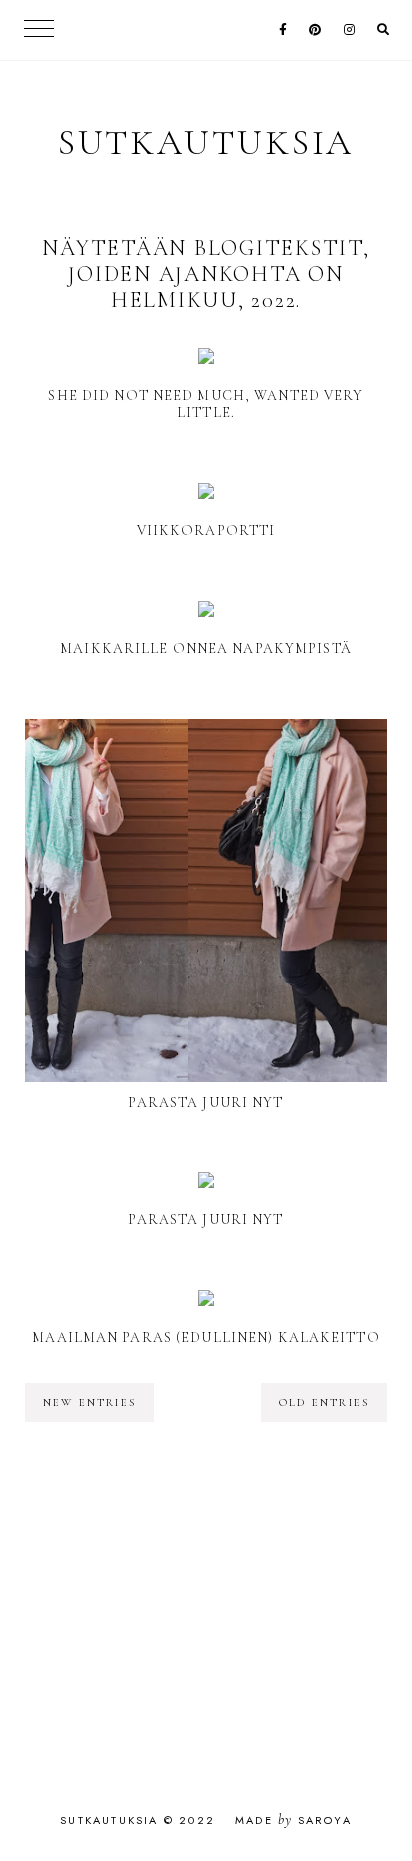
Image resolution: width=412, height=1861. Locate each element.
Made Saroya (293, 1820)
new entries (89, 1402)
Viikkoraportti (206, 530)
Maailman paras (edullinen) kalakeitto (205, 1337)
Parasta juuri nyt (205, 1102)
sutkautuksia (206, 142)
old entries (324, 1402)
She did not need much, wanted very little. (205, 404)
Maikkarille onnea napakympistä (206, 648)
